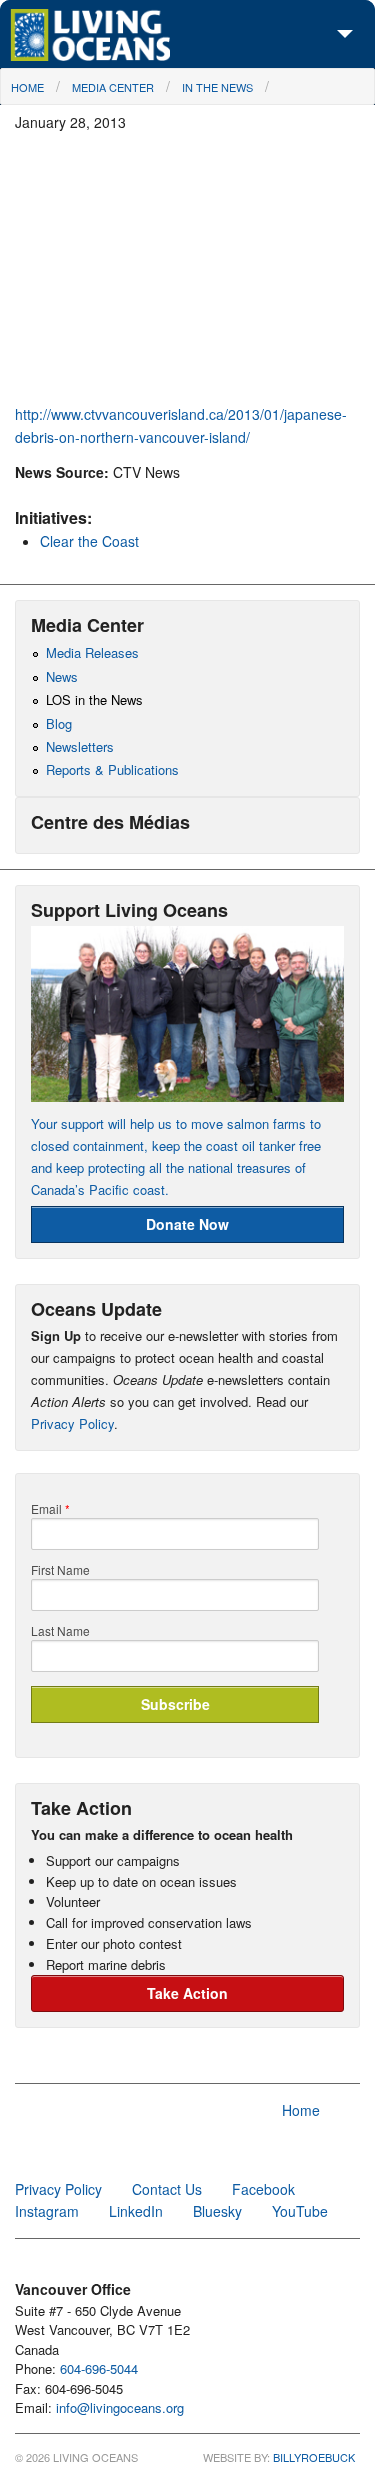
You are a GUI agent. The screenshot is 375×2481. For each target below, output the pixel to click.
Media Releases (92, 652)
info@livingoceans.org (120, 2407)
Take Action (187, 1993)
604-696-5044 (99, 2368)
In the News (217, 87)
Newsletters (80, 746)
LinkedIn (136, 2211)
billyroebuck (314, 2457)
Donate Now (187, 1224)
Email (50, 1509)
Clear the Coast (89, 541)
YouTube (300, 2211)
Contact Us (167, 2189)
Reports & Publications (112, 769)
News (62, 676)
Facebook (263, 2189)
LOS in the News (94, 699)
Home (27, 87)
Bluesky (217, 2211)
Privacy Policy (72, 1423)
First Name (60, 1570)
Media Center (113, 87)
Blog (59, 723)
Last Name (60, 1631)
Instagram (47, 2211)
